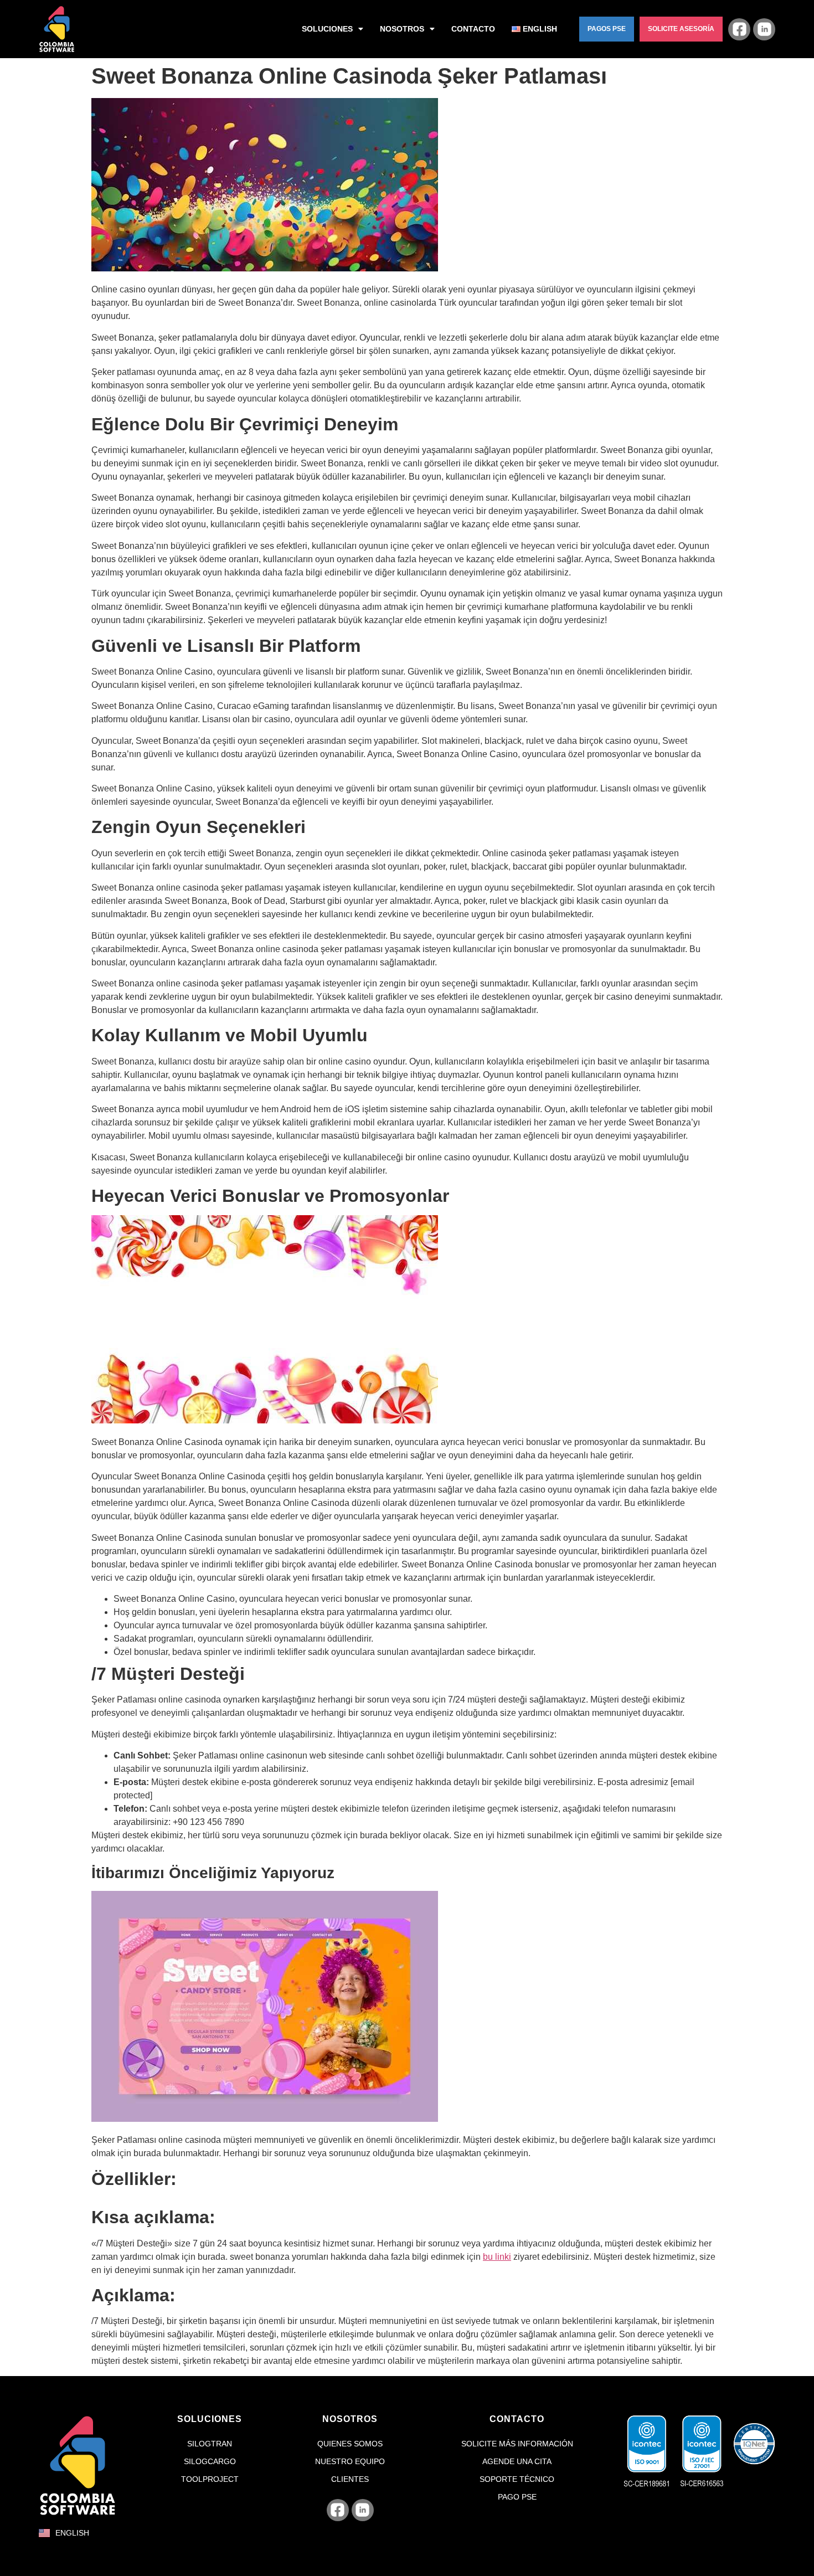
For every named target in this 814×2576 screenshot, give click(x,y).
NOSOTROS (402, 29)
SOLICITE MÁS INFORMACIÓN (517, 2444)
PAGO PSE (517, 2497)
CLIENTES (350, 2479)
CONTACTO (473, 29)
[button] (607, 29)
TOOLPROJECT (210, 2479)
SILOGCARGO (210, 2461)
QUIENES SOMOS (350, 2444)
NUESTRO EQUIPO (350, 2461)
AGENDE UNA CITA (517, 2461)
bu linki (497, 2257)
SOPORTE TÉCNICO (517, 2479)
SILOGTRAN (210, 2444)
